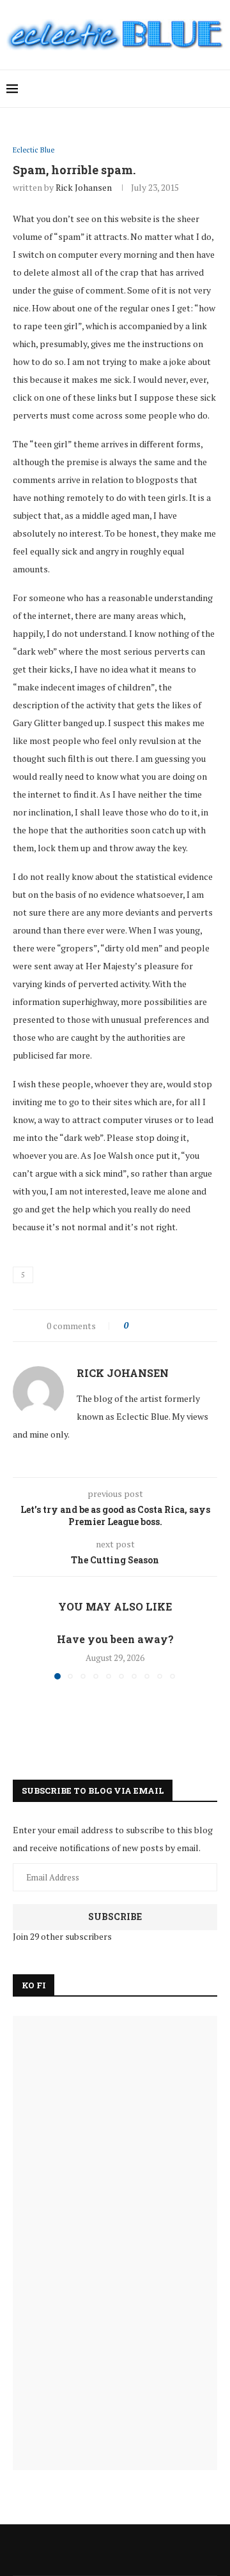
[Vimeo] (186, 89)
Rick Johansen (84, 187)
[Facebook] (119, 89)
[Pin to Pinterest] (173, 1326)
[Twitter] (132, 89)
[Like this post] (135, 1326)
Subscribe (115, 1917)
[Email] (172, 89)
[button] (24, 1655)
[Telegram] (199, 89)
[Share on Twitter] (161, 1326)
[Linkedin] (145, 89)
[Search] (217, 89)
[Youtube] (159, 89)
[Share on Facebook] (149, 1326)
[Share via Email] (186, 1326)
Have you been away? (115, 1639)
